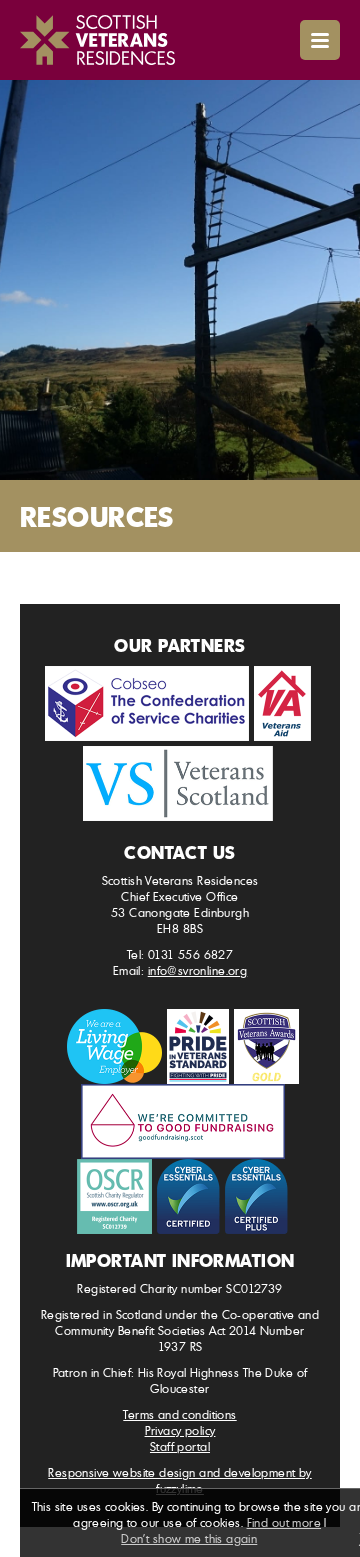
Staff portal (180, 1446)
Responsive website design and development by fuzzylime (179, 1480)
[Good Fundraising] (183, 1121)
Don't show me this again (189, 1538)
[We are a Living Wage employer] (114, 1046)
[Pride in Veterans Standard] (198, 1046)
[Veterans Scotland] (178, 783)
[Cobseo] (147, 703)
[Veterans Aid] (282, 703)
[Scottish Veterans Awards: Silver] (266, 1046)
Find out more (284, 1522)
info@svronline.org (198, 970)
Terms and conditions (179, 1414)
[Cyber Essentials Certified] (188, 1196)
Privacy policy (180, 1430)
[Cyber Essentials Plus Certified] (256, 1196)
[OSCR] (114, 1196)
